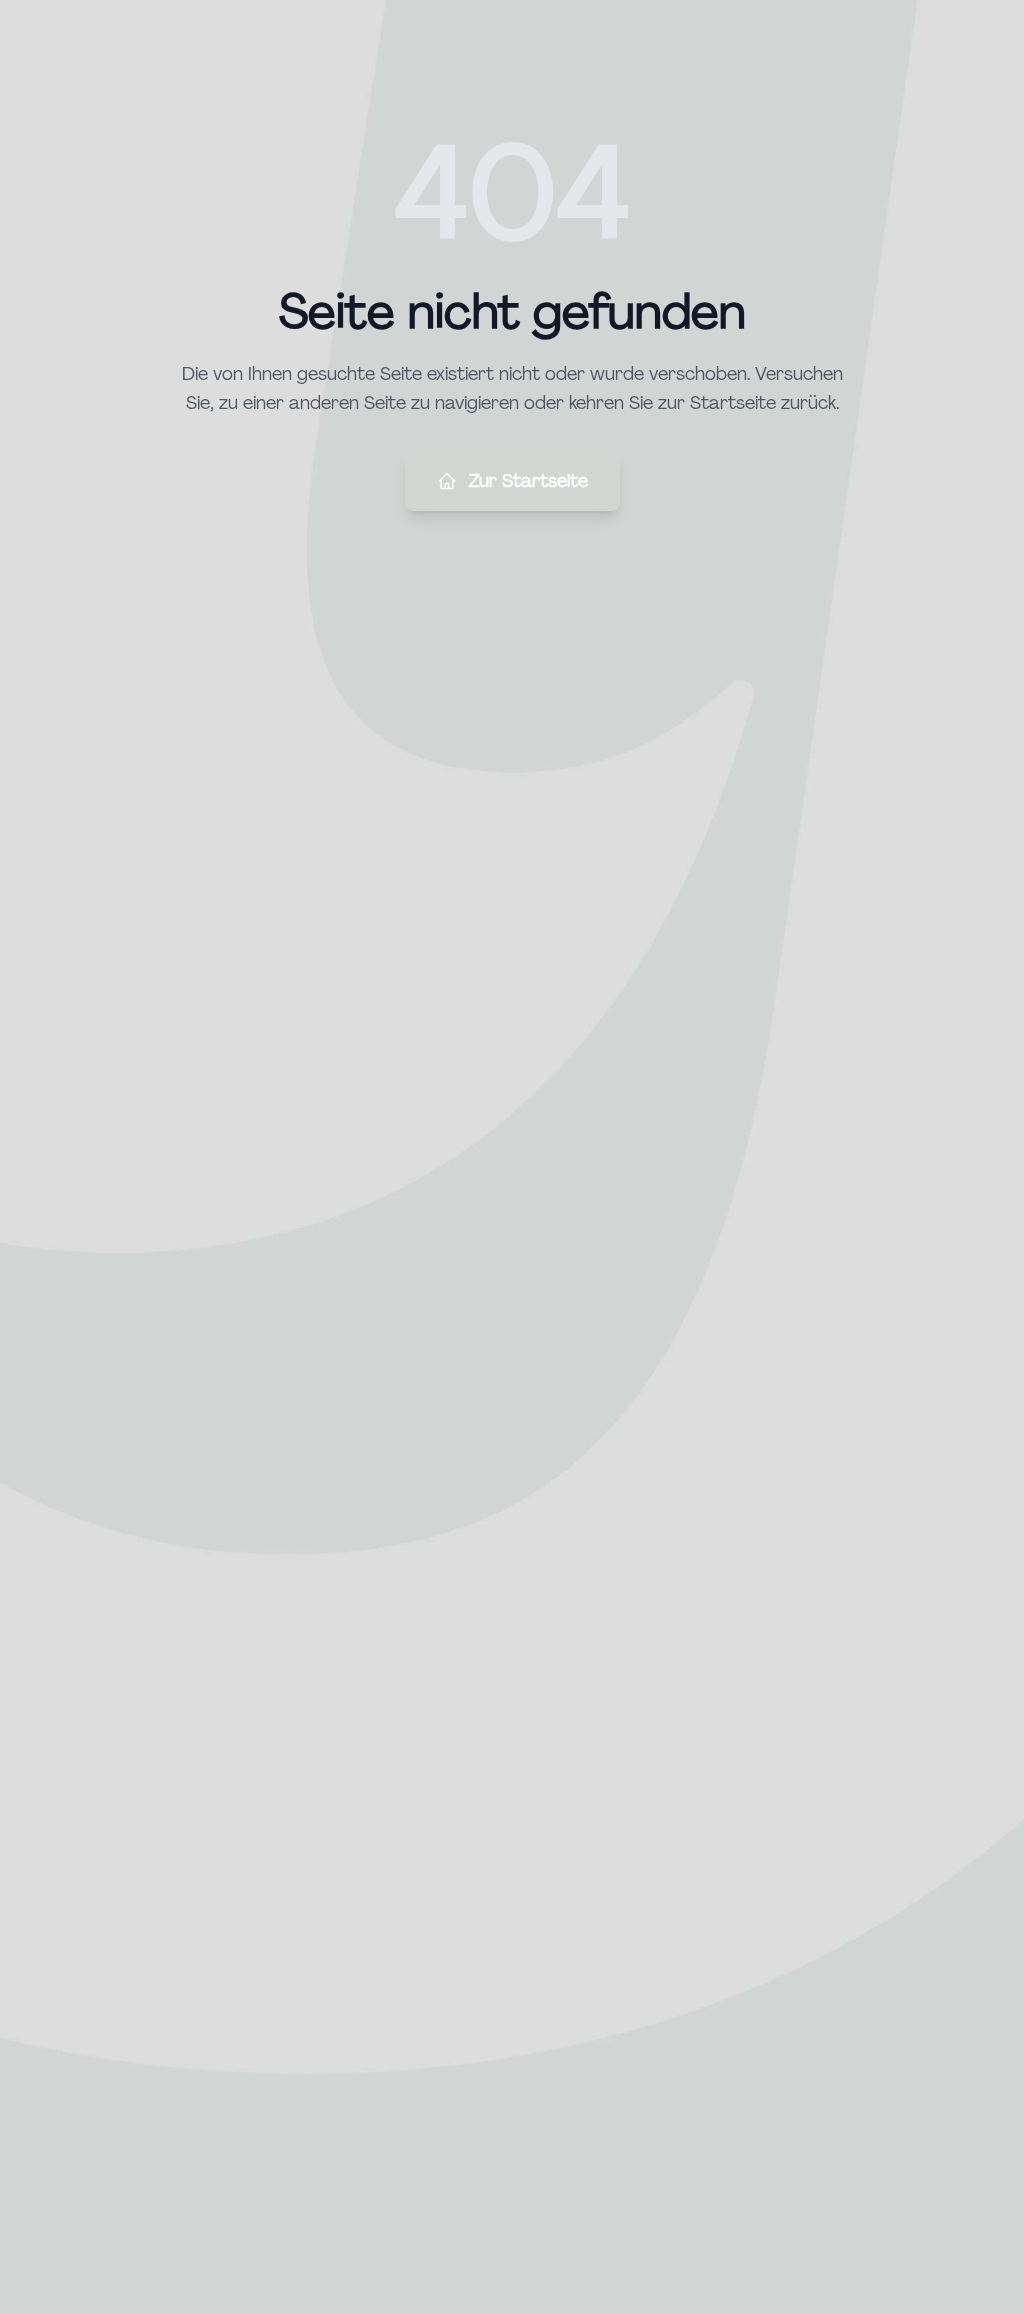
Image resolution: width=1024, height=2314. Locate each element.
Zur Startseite (528, 481)
